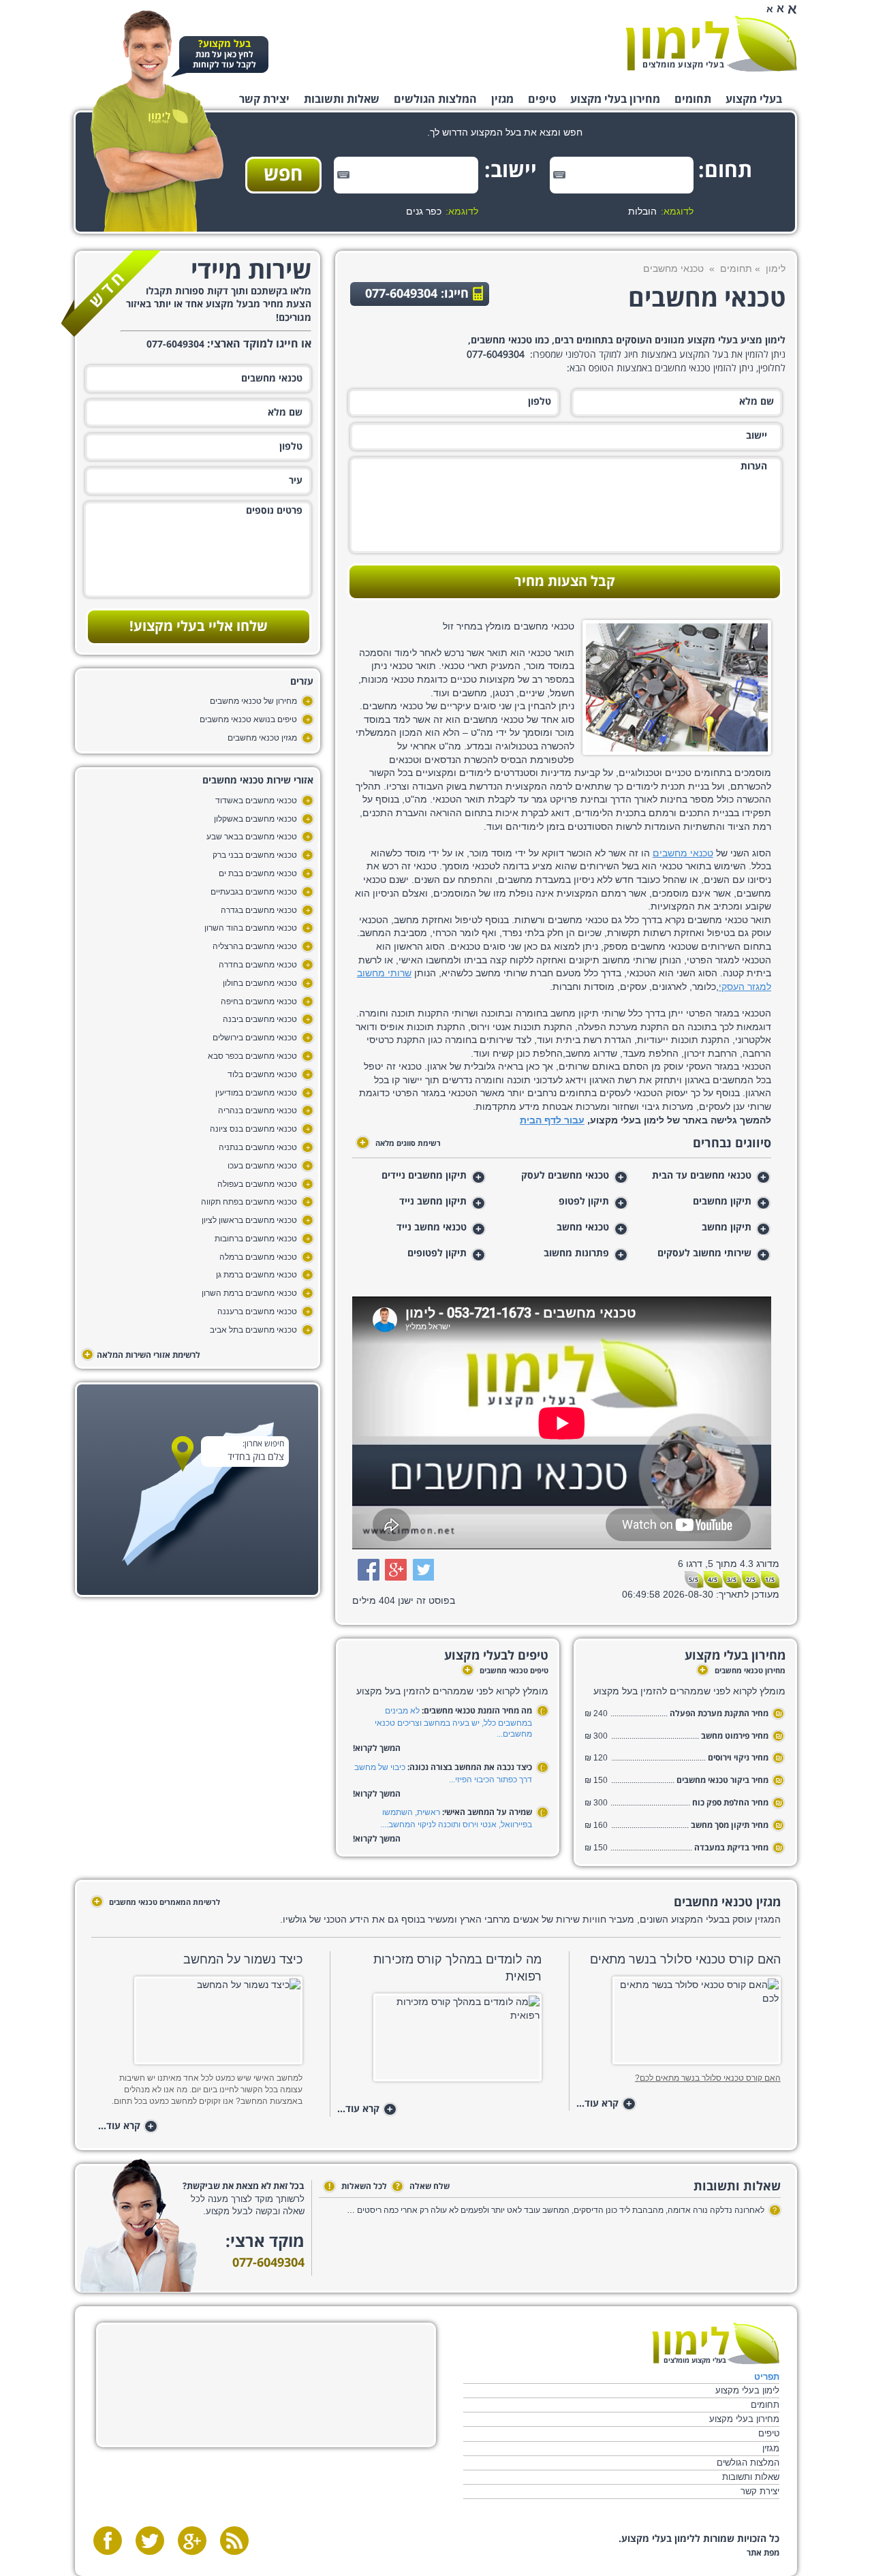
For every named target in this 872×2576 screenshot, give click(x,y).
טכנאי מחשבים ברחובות (256, 1239)
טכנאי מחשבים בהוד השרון (251, 928)
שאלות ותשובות (342, 99)
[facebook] (108, 2541)
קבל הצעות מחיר (565, 582)
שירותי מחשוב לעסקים (704, 1254)
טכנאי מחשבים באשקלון (255, 819)
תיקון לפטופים (437, 1254)
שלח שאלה (423, 2187)
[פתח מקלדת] (559, 175)
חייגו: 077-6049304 (417, 294)
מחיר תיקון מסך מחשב (730, 1826)
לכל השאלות (358, 2187)
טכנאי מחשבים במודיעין (256, 1093)
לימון (776, 268)
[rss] (234, 2541)
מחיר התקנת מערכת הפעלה (719, 1714)
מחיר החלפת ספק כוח (729, 1803)
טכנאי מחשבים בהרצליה (255, 946)
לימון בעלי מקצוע (747, 2390)
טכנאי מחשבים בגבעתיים (254, 892)
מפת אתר (763, 2553)
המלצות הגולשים (435, 99)
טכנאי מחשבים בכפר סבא (252, 1056)
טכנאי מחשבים (683, 853)
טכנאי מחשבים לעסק (565, 1176)
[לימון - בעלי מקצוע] (716, 2343)
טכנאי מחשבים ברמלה (258, 1257)
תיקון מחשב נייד (433, 1202)
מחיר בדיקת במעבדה (731, 1848)
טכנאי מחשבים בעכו (262, 1166)
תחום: (731, 171)
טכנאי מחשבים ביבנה (260, 1019)
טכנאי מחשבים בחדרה (258, 965)
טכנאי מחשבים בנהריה (258, 1111)
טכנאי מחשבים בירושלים (255, 1038)
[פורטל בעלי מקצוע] (711, 44)
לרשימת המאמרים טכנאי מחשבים (157, 1902)
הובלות (642, 211)
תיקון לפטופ (584, 1202)
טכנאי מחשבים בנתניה (258, 1147)
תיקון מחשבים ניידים (424, 1176)
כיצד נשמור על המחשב (243, 1959)
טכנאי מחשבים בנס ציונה (253, 1129)
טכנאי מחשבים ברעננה (257, 1312)
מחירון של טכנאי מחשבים (253, 701)
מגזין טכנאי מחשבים (262, 738)
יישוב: (515, 171)
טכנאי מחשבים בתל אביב (253, 1330)
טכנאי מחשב (583, 1228)
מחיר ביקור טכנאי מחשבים (722, 1781)
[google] (192, 2541)
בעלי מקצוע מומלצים (683, 65)
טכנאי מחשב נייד (432, 1228)
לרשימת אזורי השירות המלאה (142, 1355)
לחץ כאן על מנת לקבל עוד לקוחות (224, 55)
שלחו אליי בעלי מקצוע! (199, 627)
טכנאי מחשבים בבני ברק (255, 855)
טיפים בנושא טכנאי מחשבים (248, 719)
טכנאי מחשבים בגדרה (259, 910)
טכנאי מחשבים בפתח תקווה (249, 1202)
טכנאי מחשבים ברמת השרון (249, 1293)
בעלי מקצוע (754, 99)
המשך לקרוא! (377, 1749)
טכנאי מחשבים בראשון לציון (249, 1220)
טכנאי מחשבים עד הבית (702, 1176)
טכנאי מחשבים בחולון (260, 983)
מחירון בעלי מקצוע (615, 99)
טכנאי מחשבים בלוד (262, 1074)
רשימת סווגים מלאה (400, 1143)
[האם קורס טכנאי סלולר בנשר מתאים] (678, 2024)
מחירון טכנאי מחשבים (743, 1671)
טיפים (542, 99)
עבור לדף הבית (552, 1120)
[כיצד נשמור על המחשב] (200, 2024)
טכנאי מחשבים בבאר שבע (252, 837)
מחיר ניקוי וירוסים (738, 1758)
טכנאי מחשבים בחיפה (259, 1002)
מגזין (502, 99)
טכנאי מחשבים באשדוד (256, 801)
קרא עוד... (604, 2104)
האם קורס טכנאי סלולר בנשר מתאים (685, 1959)
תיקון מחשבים (722, 1202)
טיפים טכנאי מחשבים (507, 1671)
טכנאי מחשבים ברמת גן (256, 1275)
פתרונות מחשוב (576, 1254)
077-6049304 (268, 2263)
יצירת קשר (264, 99)
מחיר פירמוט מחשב (735, 1736)
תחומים (693, 99)
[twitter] (150, 2541)
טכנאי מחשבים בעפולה (257, 1184)
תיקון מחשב (727, 1228)
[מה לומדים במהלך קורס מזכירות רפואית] (439, 2042)
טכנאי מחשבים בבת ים (258, 873)
